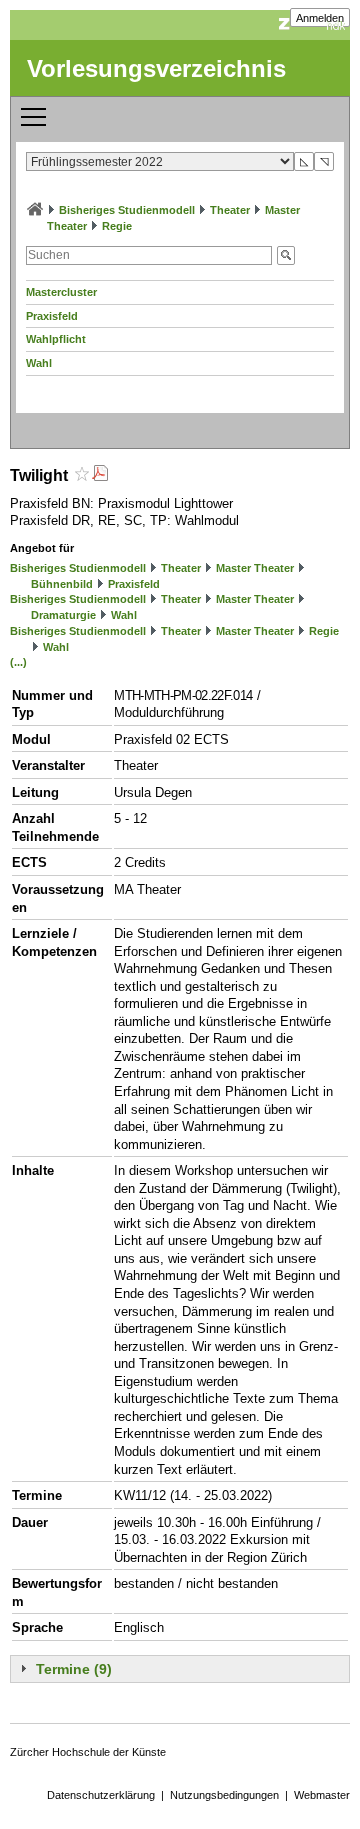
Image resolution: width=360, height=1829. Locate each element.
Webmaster (322, 1795)
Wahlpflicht (56, 339)
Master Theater (255, 568)
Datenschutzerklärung (101, 1795)
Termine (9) (74, 1669)
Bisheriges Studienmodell (127, 210)
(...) (18, 662)
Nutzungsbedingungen (224, 1795)
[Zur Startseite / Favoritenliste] (35, 210)
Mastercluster (61, 292)
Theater (230, 210)
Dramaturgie (63, 615)
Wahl (39, 363)
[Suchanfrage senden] (286, 255)
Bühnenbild (62, 584)
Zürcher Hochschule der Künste (88, 1752)
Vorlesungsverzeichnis (156, 68)
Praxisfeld (52, 316)
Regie (117, 226)
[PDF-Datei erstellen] (100, 475)
